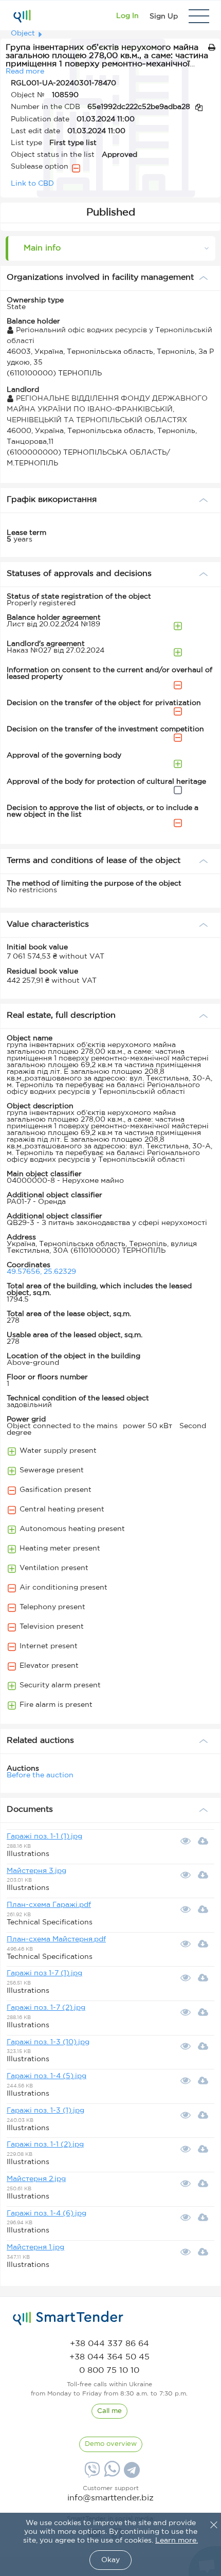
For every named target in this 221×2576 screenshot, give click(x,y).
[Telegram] (131, 2474)
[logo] (68, 2318)
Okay (110, 2560)
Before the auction (40, 1775)
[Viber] (91, 2474)
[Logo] (22, 16)
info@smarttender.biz (110, 2498)
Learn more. (177, 2541)
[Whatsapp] (111, 2475)
